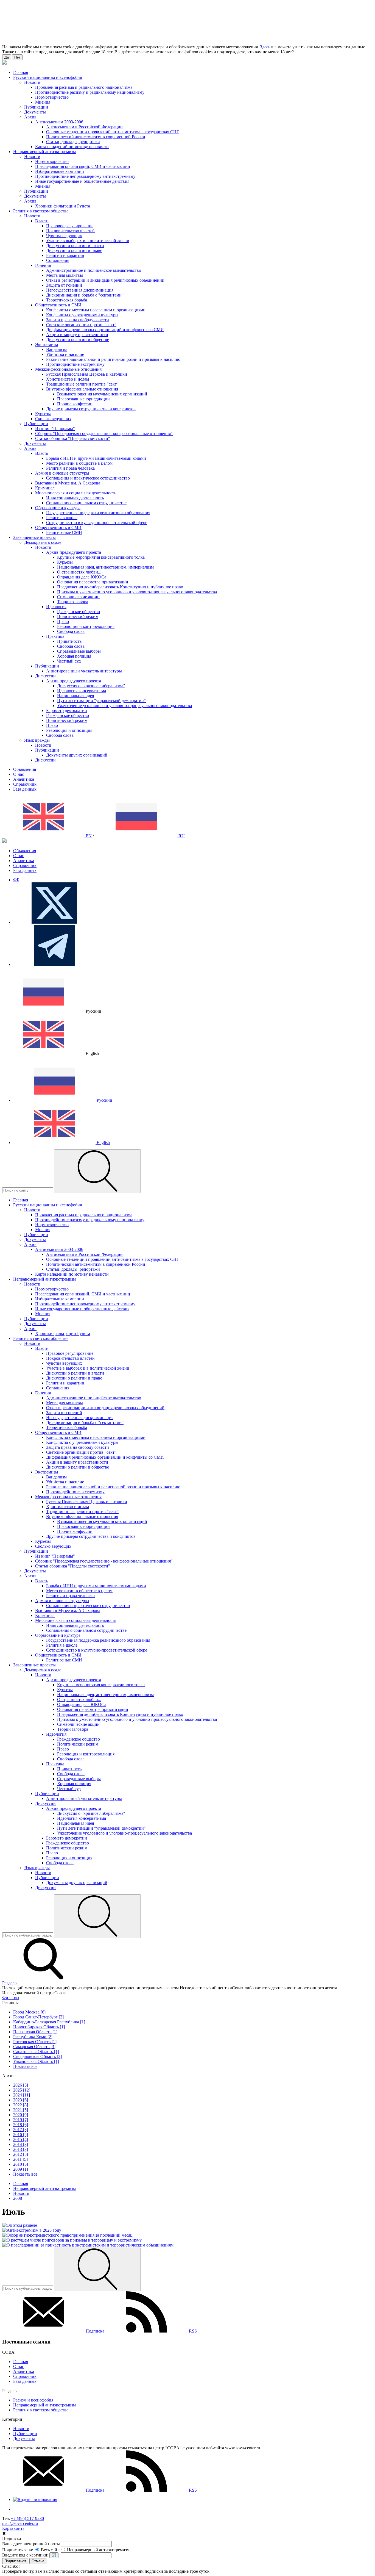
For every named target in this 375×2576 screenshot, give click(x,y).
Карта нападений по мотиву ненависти (72, 147)
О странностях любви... (79, 572)
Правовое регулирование (70, 226)
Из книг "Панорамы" (55, 429)
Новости (32, 82)
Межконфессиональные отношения (68, 369)
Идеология (56, 607)
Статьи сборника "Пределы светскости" (73, 438)
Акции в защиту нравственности (77, 335)
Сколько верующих (53, 419)
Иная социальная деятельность (75, 498)
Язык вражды (37, 740)
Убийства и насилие (65, 354)
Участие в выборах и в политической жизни (88, 241)
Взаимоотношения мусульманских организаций (102, 394)
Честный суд (69, 661)
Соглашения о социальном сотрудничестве (86, 503)
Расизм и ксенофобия (33, 2400)
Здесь (265, 47)
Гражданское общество (79, 612)
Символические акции (78, 597)
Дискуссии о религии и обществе (78, 340)
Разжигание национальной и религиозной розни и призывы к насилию (113, 359)
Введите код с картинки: (25, 2555)
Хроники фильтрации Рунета (63, 206)
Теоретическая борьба (67, 300)
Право (63, 621)
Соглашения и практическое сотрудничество (88, 478)
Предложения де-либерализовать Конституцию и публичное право (120, 587)
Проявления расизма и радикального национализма (84, 87)
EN (88, 836)
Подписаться (15, 2561)
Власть (42, 453)
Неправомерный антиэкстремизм (44, 2405)
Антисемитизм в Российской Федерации (84, 127)
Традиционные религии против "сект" (82, 384)
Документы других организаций (77, 755)
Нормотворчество (52, 97)
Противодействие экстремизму (75, 364)
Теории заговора (73, 602)
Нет (17, 57)
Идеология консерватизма (82, 691)
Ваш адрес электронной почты (31, 2544)
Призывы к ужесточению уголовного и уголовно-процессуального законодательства (137, 592)
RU (181, 836)
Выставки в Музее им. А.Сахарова (68, 483)
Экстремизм (47, 344)
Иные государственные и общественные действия (82, 181)
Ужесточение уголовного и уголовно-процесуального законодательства (124, 706)
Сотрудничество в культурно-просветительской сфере (97, 523)
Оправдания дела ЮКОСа (82, 577)
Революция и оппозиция (69, 730)
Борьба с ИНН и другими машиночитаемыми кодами (96, 458)
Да (7, 57)
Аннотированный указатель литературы (84, 671)
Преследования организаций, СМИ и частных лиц (83, 166)
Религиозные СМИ (64, 532)
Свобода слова (71, 631)
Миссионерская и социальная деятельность (76, 493)
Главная (21, 2362)
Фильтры (11, 1998)
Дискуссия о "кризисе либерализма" (91, 686)
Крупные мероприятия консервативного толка (101, 557)
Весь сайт (49, 2550)
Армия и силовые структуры (62, 473)
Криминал (45, 488)
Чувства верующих (64, 236)
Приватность (69, 641)
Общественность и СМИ (58, 305)
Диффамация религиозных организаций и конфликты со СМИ (105, 330)
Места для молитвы (65, 275)
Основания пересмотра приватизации (93, 582)
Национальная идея (75, 696)
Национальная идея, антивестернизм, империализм (105, 567)
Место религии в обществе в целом (79, 463)
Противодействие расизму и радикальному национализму (90, 92)
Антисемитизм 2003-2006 (59, 122)
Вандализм (56, 349)
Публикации (36, 107)
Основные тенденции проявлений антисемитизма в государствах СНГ (113, 132)
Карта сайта (13, 2528)
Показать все (25, 2066)
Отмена (38, 2561)
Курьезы (43, 414)
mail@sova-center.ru (20, 2523)
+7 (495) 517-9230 (27, 2518)
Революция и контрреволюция (86, 626)
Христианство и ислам (68, 379)
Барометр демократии (67, 711)
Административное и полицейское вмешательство (94, 270)
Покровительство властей (70, 231)
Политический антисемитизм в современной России (96, 137)
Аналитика (24, 779)
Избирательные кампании (60, 171)
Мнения (43, 102)
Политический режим (78, 617)
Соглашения (58, 260)
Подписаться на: (18, 2550)
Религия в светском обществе (41, 2410)
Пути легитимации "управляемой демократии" (101, 701)
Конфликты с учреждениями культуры (82, 315)
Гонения (43, 265)
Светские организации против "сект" (81, 325)
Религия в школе (62, 518)
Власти (42, 221)
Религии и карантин (65, 255)
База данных (25, 789)
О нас (19, 774)
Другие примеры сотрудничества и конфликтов (91, 409)
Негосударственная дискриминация (80, 290)
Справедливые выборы (79, 651)
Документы (35, 112)
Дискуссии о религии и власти (75, 246)
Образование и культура (58, 508)
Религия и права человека (70, 468)
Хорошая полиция (74, 656)
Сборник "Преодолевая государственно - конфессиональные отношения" (104, 434)
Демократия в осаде (43, 542)
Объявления (25, 769)
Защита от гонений (64, 285)
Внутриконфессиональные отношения (82, 389)
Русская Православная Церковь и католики (87, 374)
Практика (55, 636)
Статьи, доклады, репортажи (73, 142)
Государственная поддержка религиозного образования (98, 513)
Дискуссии (45, 676)
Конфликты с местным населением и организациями (96, 310)
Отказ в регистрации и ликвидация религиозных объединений (105, 280)
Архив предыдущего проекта (74, 552)
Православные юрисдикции (83, 399)
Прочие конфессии (75, 404)
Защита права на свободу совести (78, 320)
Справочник (25, 784)
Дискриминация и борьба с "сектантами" (85, 295)
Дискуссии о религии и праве (74, 250)
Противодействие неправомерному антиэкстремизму (85, 176)
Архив (30, 117)
